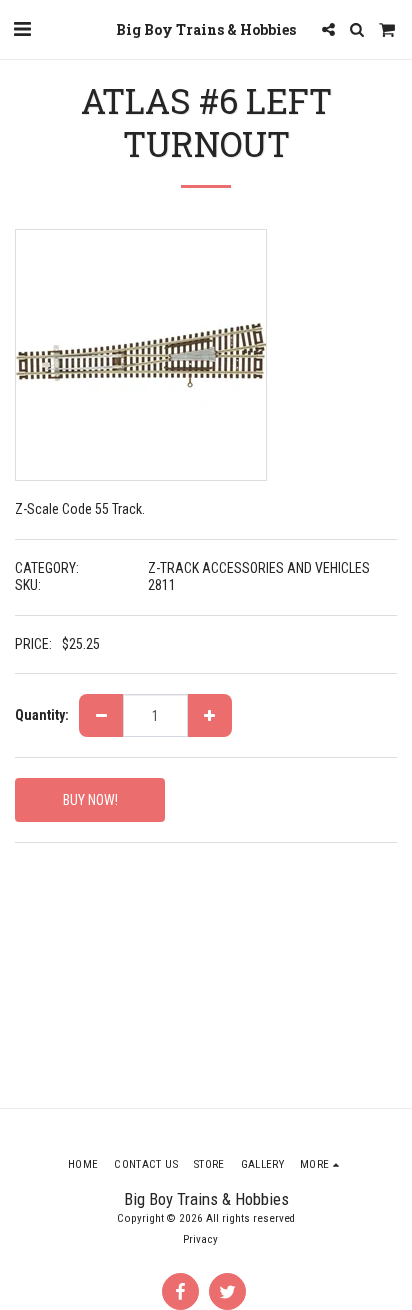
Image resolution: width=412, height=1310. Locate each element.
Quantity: (42, 715)
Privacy (200, 1239)
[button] (22, 29)
